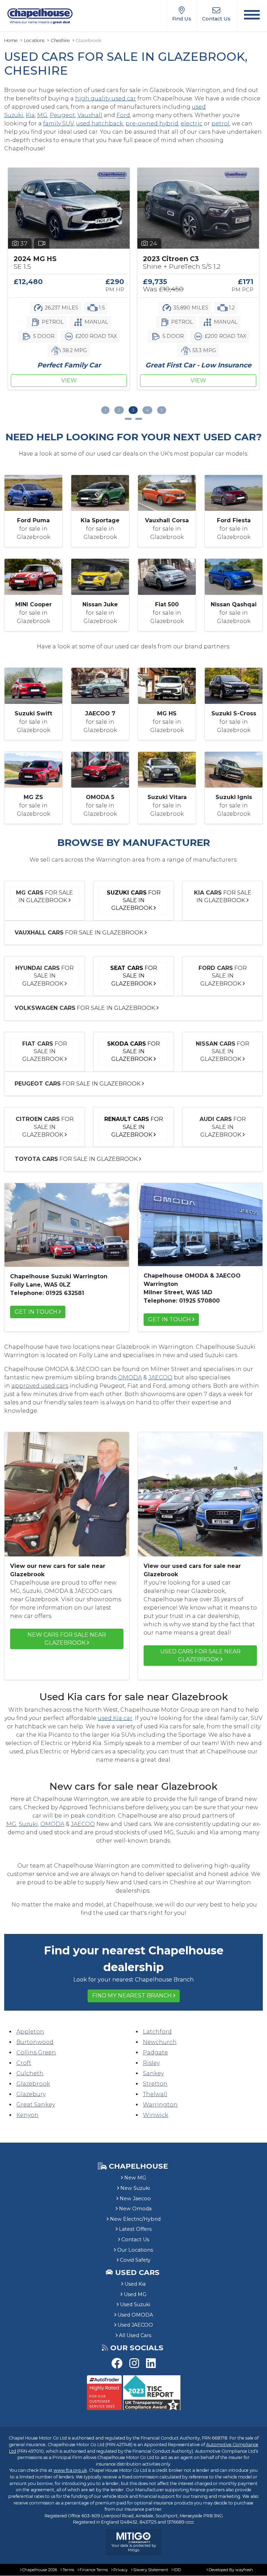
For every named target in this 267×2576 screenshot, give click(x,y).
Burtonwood (35, 2042)
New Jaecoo (135, 2199)
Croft (24, 2063)
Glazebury (31, 2094)
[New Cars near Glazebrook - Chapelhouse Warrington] (67, 1494)
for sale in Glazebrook (44, 896)
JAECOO (160, 1377)
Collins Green (36, 2053)
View (71, 380)
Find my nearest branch (132, 1996)
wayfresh (244, 2570)
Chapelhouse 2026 (40, 2570)
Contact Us (135, 2240)
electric (192, 123)
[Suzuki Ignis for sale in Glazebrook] (234, 769)
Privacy (120, 2570)
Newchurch (160, 2042)
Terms (68, 2570)
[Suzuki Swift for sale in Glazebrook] (33, 685)
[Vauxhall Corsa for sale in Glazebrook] (167, 493)
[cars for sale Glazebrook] (200, 1224)
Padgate (155, 2053)
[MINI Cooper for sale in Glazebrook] (33, 576)
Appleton (30, 2032)
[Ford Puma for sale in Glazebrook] (33, 493)
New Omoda (135, 2209)
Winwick (156, 2115)
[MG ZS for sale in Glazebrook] (33, 769)
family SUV (58, 123)
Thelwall (155, 2094)
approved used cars (40, 1386)
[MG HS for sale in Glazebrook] (167, 685)
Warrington (160, 2105)
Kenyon (27, 2115)
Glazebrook (33, 2084)
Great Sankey (36, 2105)
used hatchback (100, 123)
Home (11, 40)
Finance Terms (94, 2570)
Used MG (135, 2294)
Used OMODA (135, 2315)
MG (42, 115)
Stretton (155, 2084)
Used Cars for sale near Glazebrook (200, 1655)
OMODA (130, 1377)
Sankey (153, 2073)
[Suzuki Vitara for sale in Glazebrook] (167, 769)
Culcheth (30, 2073)
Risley (151, 2063)
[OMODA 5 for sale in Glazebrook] (100, 769)
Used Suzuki (135, 2304)
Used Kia (135, 2284)
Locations (34, 40)
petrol (220, 123)
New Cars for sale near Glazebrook (67, 1639)
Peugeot (62, 115)
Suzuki (28, 1824)
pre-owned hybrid (152, 123)
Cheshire (60, 40)
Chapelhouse (137, 2166)
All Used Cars (135, 2335)
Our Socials (137, 2348)
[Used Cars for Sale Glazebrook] (67, 1224)
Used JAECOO (135, 2325)
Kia (30, 115)
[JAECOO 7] (100, 685)
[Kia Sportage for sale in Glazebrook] (100, 493)
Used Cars (137, 2272)
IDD (177, 2570)
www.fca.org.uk (70, 2470)
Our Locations (135, 2250)
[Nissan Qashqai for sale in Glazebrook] (234, 576)
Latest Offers (135, 2229)
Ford (123, 115)
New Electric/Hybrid (135, 2219)
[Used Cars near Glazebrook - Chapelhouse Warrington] (200, 1494)
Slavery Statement (151, 2570)
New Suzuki (135, 2188)
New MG (135, 2178)
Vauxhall (90, 115)
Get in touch (36, 1312)
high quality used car (106, 98)
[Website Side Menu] (252, 16)
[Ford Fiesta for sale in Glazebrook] (234, 493)
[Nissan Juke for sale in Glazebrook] (100, 576)
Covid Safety (135, 2260)
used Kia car (115, 1718)
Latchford (157, 2032)
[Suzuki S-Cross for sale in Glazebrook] (234, 685)
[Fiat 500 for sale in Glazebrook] (167, 576)
